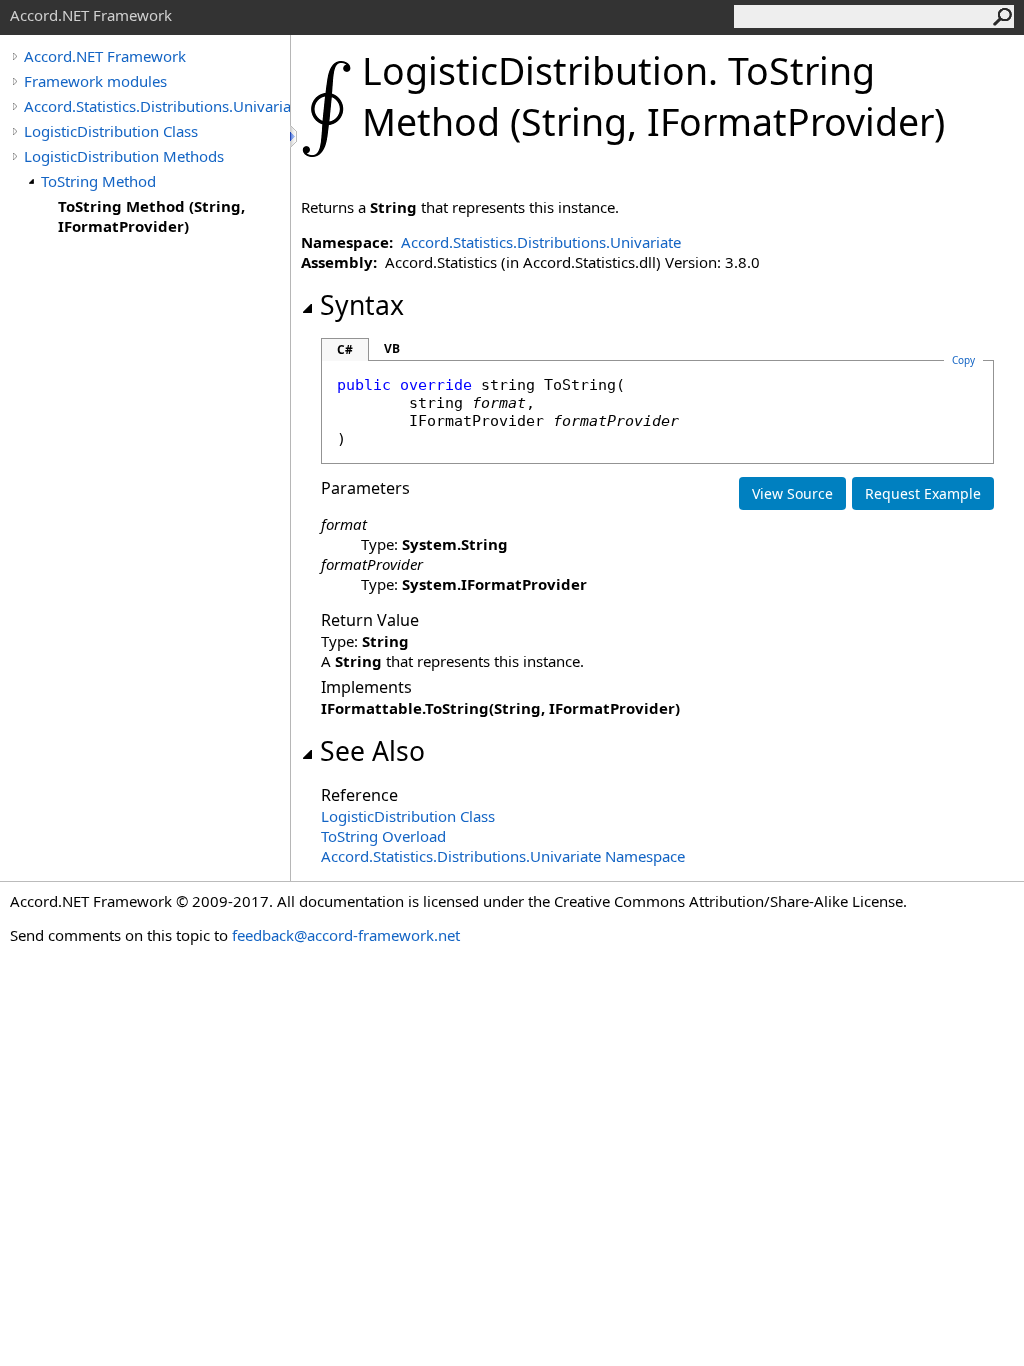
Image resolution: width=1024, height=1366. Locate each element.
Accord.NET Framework (105, 56)
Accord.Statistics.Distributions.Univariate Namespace (503, 856)
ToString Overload (383, 836)
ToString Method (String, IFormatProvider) (151, 216)
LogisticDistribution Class (111, 131)
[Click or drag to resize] (295, 136)
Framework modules (95, 81)
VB (392, 348)
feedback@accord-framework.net (346, 935)
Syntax (362, 305)
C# (345, 349)
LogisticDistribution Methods (124, 156)
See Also (372, 751)
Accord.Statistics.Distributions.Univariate (157, 106)
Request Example (923, 493)
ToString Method (98, 181)
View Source (792, 493)
